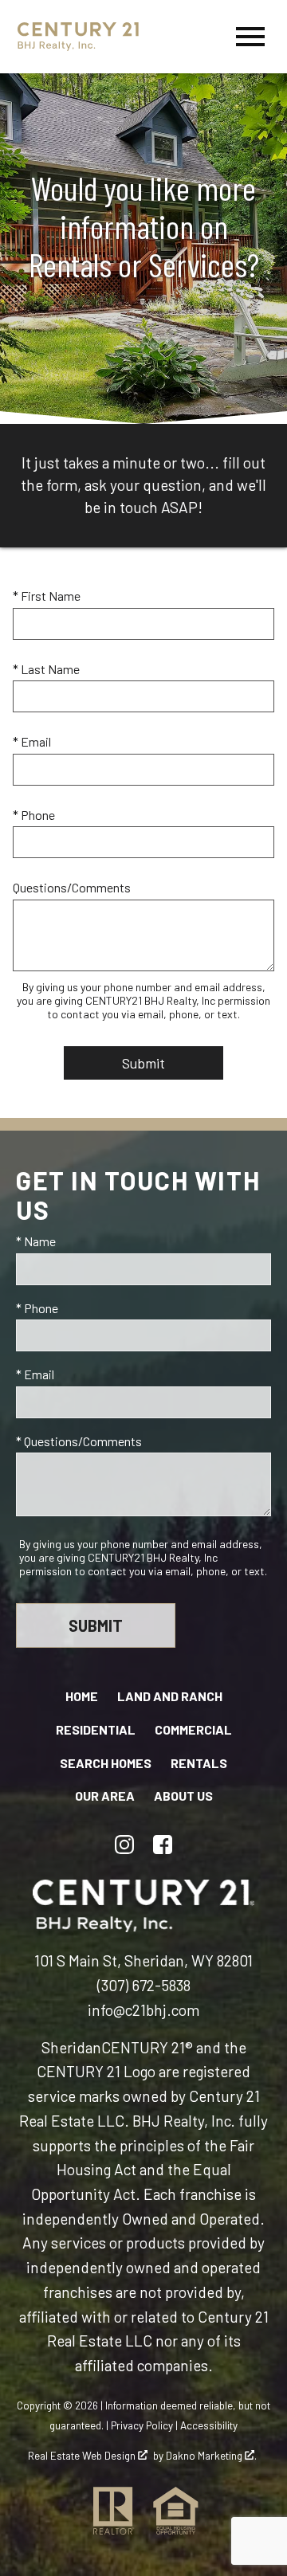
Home (82, 1696)
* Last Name (46, 669)
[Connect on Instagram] (124, 1845)
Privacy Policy (142, 2425)
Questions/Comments (72, 887)
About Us (183, 1796)
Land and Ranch (170, 1696)
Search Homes (106, 1763)
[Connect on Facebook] (163, 1845)
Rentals (199, 1763)
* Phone (34, 815)
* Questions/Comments (79, 1441)
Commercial (193, 1729)
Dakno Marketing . (211, 2456)
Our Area (105, 1796)
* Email (32, 741)
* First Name (47, 596)
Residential (96, 1729)
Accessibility (209, 2425)
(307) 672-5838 (144, 1985)
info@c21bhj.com (143, 2010)
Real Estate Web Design (83, 2456)
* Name (36, 1241)
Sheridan (71, 2047)
